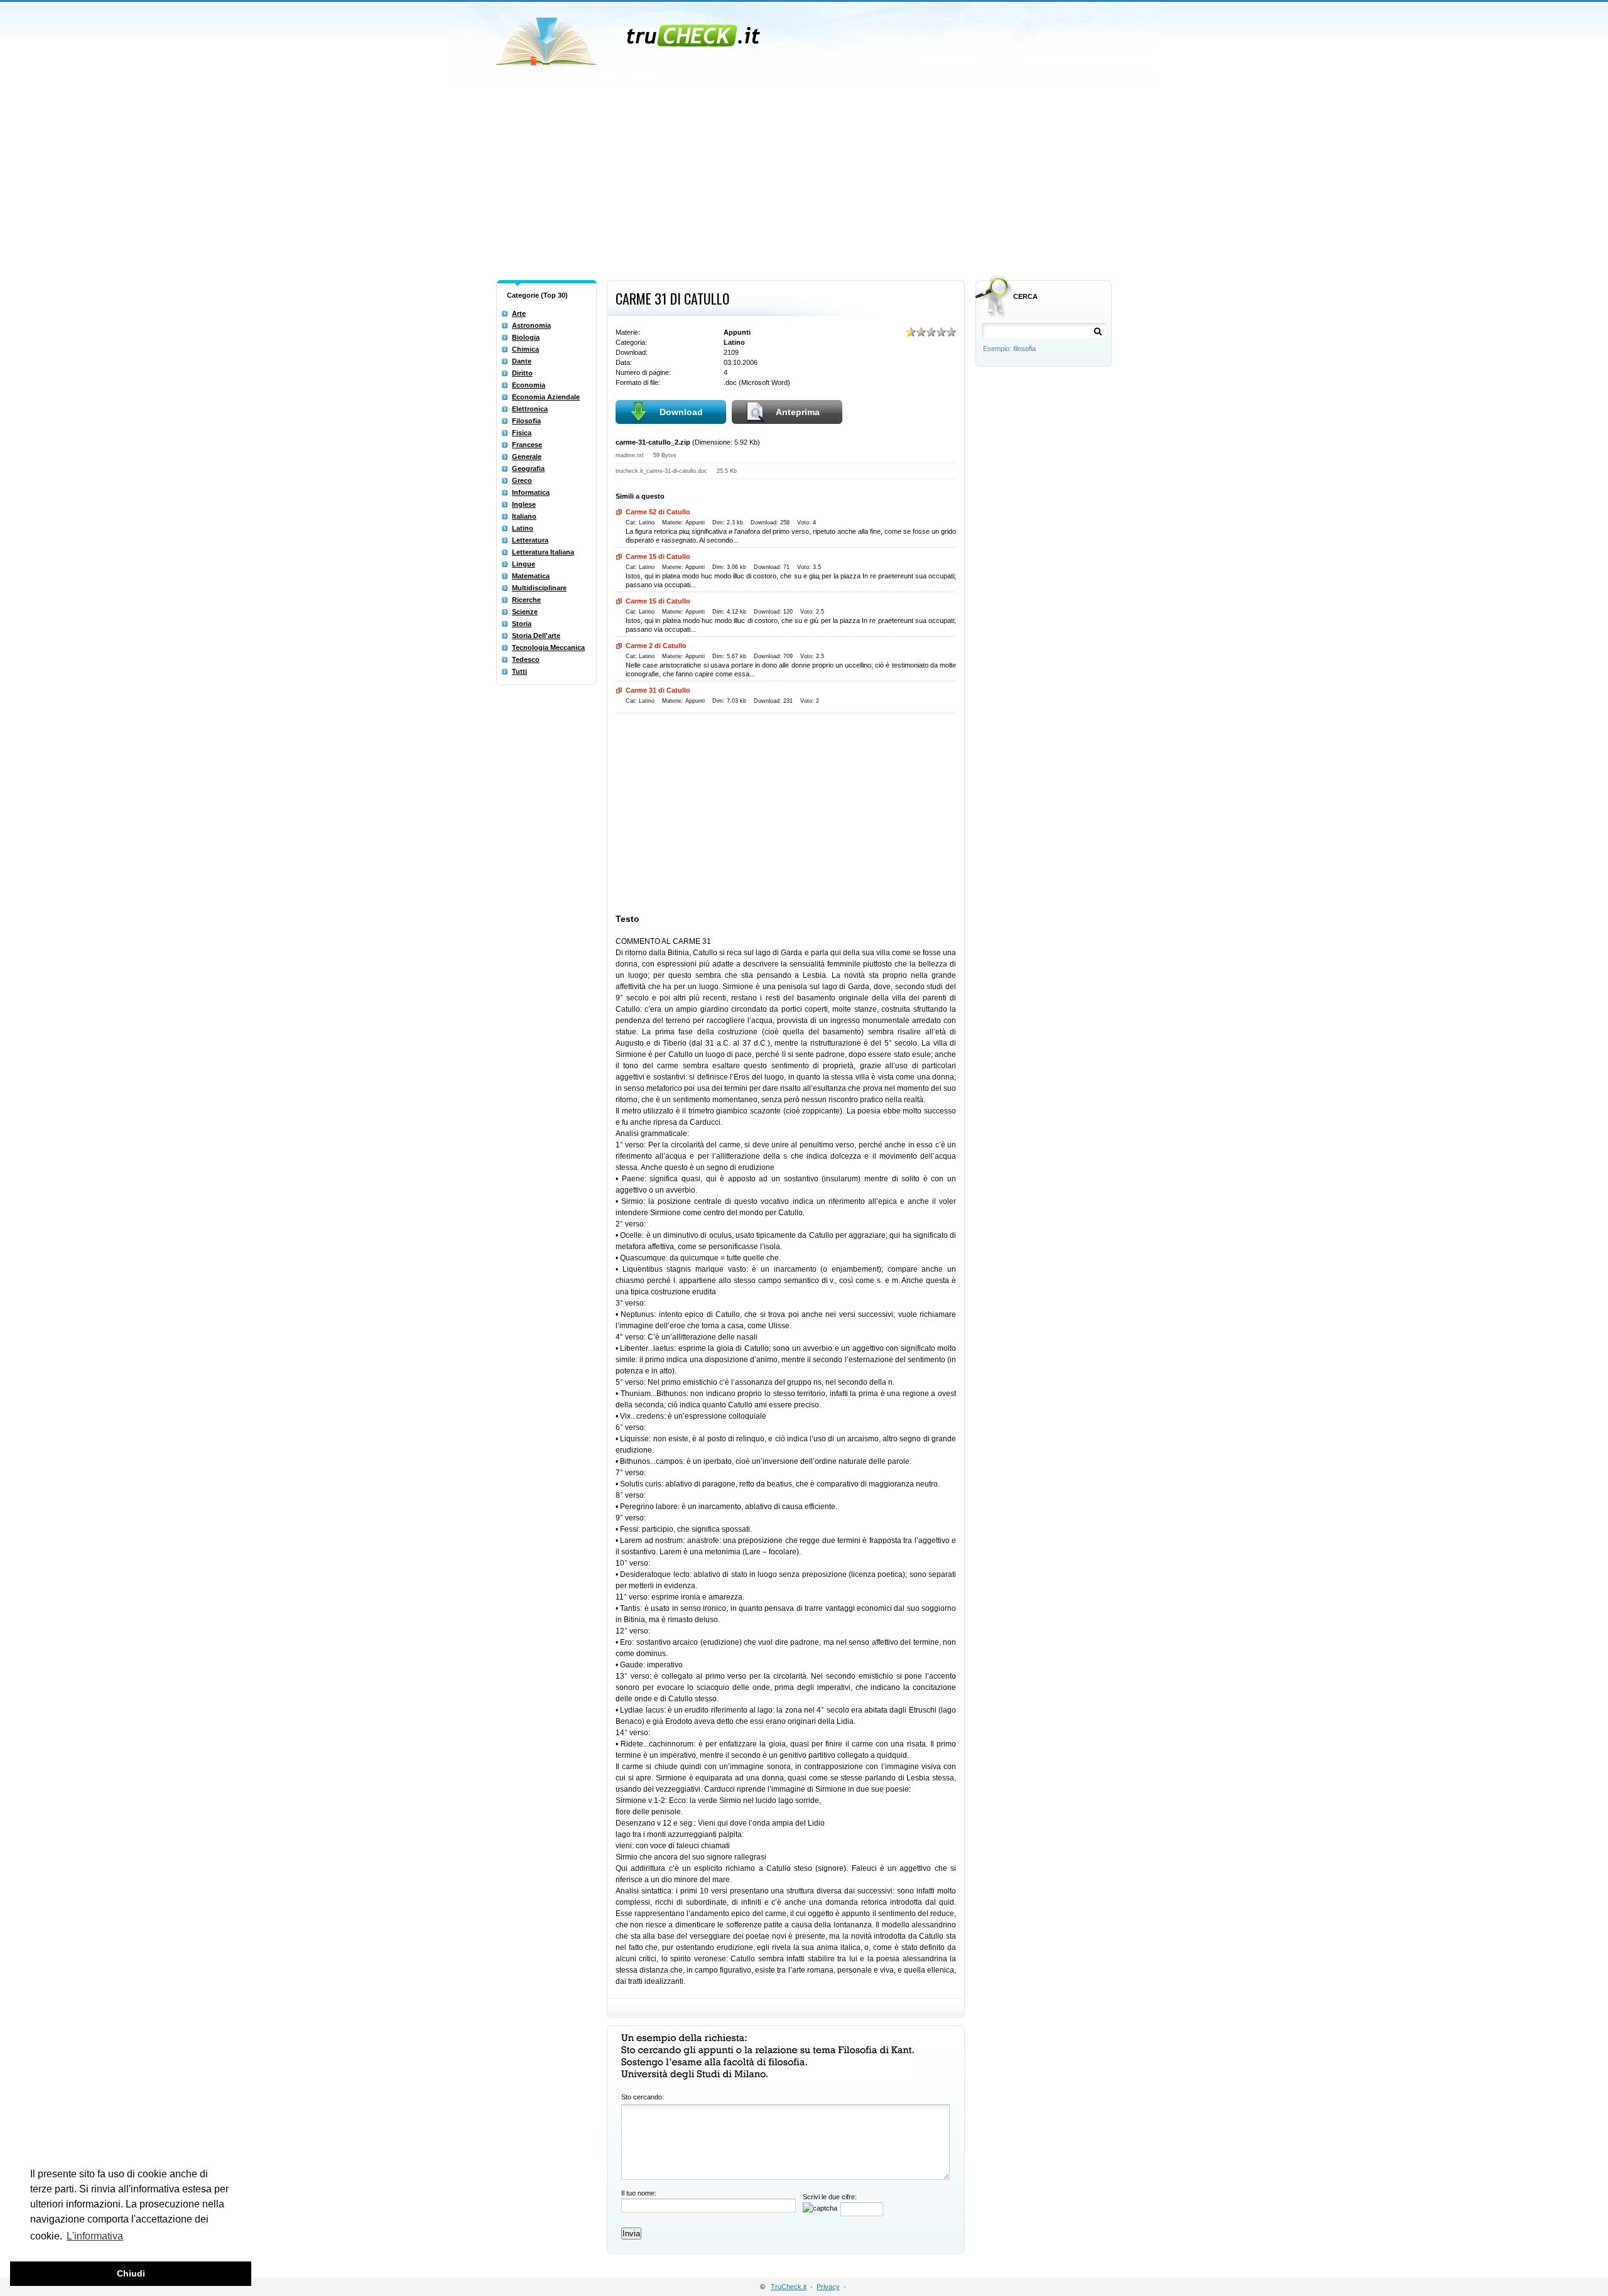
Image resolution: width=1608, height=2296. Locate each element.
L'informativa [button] (95, 2236)
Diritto (522, 373)
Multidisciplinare (539, 588)
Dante (522, 361)
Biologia (526, 337)
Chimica (525, 349)
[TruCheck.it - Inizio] (630, 38)
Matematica (531, 576)
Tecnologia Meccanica (548, 647)
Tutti (519, 671)
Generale (527, 457)
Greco (522, 480)
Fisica (522, 433)
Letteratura (530, 540)
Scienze (525, 612)
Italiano (524, 516)
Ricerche (526, 600)
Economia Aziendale (546, 397)
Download (681, 412)
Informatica (531, 492)
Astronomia (531, 325)
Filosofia (526, 421)
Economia (529, 385)
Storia (522, 624)
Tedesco (526, 659)
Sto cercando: (643, 2097)
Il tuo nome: (639, 2193)
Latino (523, 528)
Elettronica (530, 409)
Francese (527, 445)
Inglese (524, 504)
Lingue (524, 564)
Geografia (528, 468)
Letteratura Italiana (543, 552)
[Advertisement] (804, 181)
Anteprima (798, 412)
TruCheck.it (789, 2287)
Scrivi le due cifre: (830, 2197)
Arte (519, 313)
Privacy (828, 2287)
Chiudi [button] (131, 2273)
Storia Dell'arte (536, 636)
